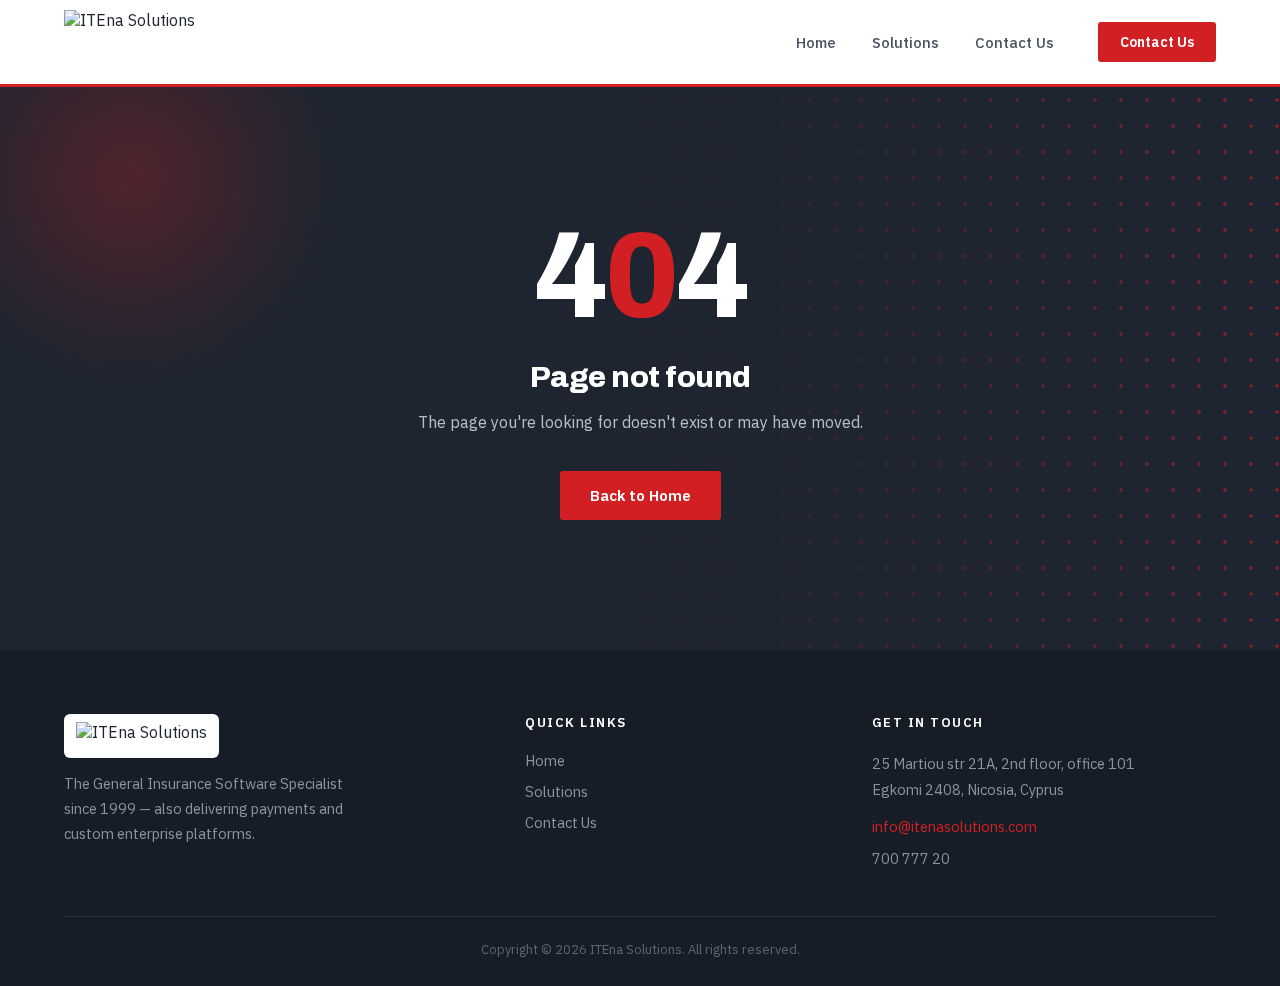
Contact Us (1014, 42)
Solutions (905, 42)
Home (816, 42)
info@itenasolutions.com (954, 826)
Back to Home (640, 495)
